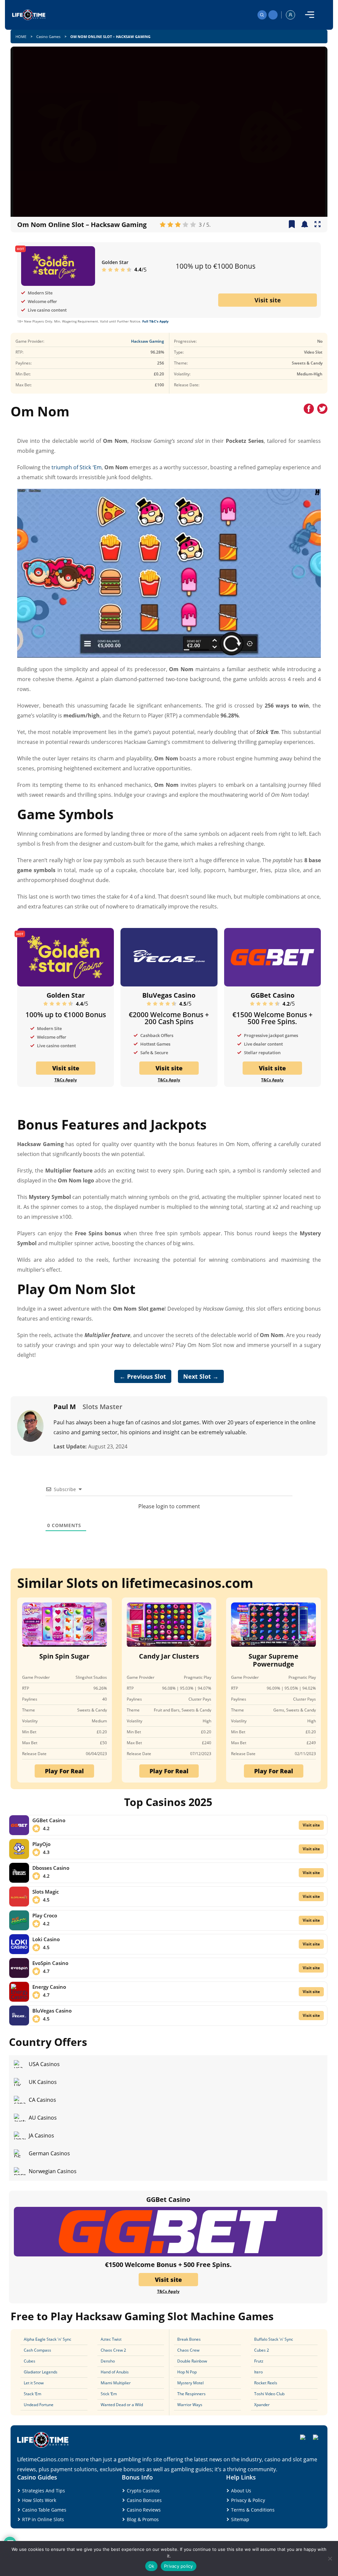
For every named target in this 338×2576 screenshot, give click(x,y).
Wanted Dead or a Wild (122, 2405)
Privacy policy (179, 2566)
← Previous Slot (143, 1376)
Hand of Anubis (115, 2372)
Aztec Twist (111, 2339)
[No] (330, 2558)
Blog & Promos (143, 2519)
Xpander (262, 2405)
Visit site (268, 300)
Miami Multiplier (116, 2383)
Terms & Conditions (253, 2510)
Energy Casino (49, 1987)
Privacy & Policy (248, 2500)
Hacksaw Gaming (148, 341)
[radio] (163, 225)
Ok (152, 2566)
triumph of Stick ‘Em (76, 467)
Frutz (259, 2361)
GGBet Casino (272, 995)
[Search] (262, 15)
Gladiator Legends (41, 2372)
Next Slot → (201, 1376)
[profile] (290, 15)
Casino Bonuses (144, 2500)
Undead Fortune (39, 2405)
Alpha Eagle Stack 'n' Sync (48, 2339)
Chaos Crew (188, 2350)
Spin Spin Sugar (64, 1656)
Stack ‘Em (33, 2394)
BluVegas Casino (169, 995)
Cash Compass (37, 2350)
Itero (258, 2372)
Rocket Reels (266, 2383)
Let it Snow (34, 2383)
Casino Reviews (144, 2510)
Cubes (30, 2361)
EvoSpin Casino (50, 1963)
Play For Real (64, 1771)
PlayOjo (41, 1844)
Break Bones (189, 2339)
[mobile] (310, 15)
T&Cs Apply (66, 1080)
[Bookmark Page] (292, 225)
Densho (108, 2361)
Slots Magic (46, 1892)
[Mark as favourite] (305, 225)
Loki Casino (46, 1939)
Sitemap (240, 2519)
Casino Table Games (44, 2510)
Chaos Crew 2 (113, 2350)
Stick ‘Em (109, 2394)
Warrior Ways (190, 2405)
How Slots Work (39, 2500)
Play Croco (45, 1915)
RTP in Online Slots (43, 2519)
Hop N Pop (187, 2372)
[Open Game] (318, 225)
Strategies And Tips (44, 2491)
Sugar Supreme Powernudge (273, 1660)
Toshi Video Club (269, 2394)
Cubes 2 (262, 2350)
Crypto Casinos (143, 2491)
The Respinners (191, 2394)
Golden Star (115, 262)
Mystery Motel (190, 2383)
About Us (241, 2491)
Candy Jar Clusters (169, 1656)
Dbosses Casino (51, 1868)
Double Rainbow (192, 2361)
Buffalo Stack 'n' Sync (274, 2339)
